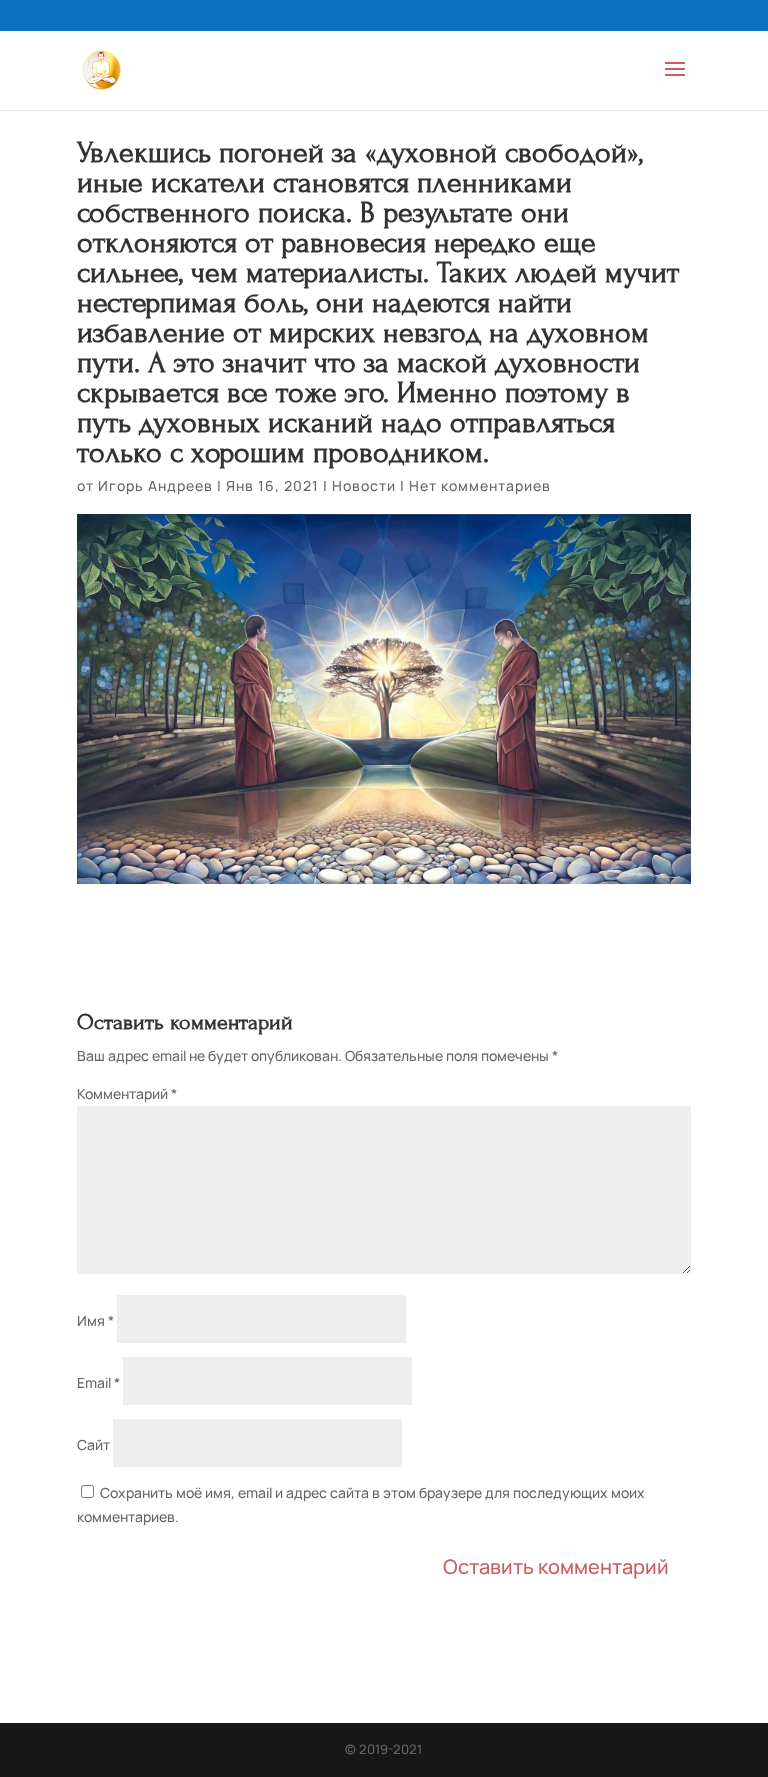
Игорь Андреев (155, 485)
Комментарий (127, 1093)
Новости (364, 485)
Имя (95, 1320)
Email (98, 1382)
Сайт (93, 1444)
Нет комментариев (480, 485)
